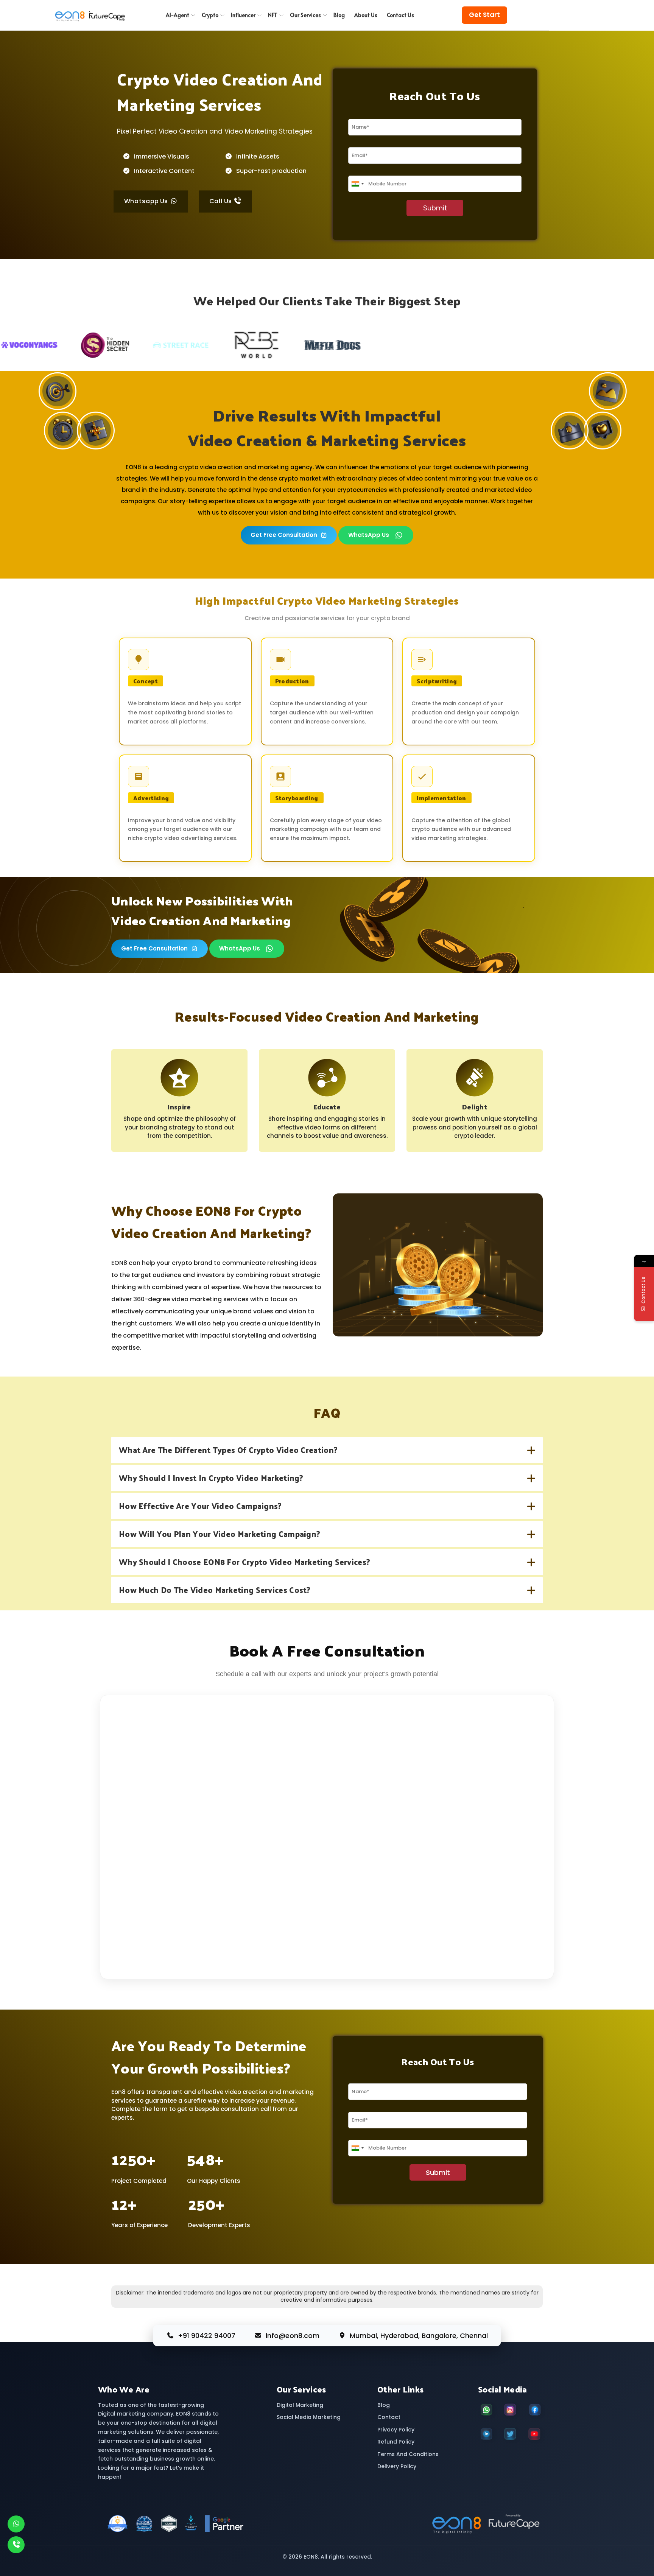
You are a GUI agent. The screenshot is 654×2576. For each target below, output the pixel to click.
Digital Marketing (300, 2405)
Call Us (221, 201)
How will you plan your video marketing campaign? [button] (220, 1534)
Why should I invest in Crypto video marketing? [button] (211, 1478)
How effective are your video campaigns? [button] (200, 1506)
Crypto (210, 15)
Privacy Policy (396, 2430)
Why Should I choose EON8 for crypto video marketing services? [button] (244, 1562)
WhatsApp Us (369, 535)
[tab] (327, 1450)
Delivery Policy (397, 2466)
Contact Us (400, 15)
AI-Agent (178, 15)
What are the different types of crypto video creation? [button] (228, 1450)
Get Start (484, 15)
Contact (389, 2417)
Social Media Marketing (309, 2417)
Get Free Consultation (284, 535)
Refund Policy (396, 2442)
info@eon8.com (293, 2336)
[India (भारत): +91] (357, 184)
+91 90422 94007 (207, 2336)
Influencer (243, 15)
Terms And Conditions (408, 2454)
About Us (366, 15)
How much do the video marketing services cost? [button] (215, 1590)
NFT (273, 15)
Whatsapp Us (147, 201)
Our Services (305, 15)
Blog (339, 15)
